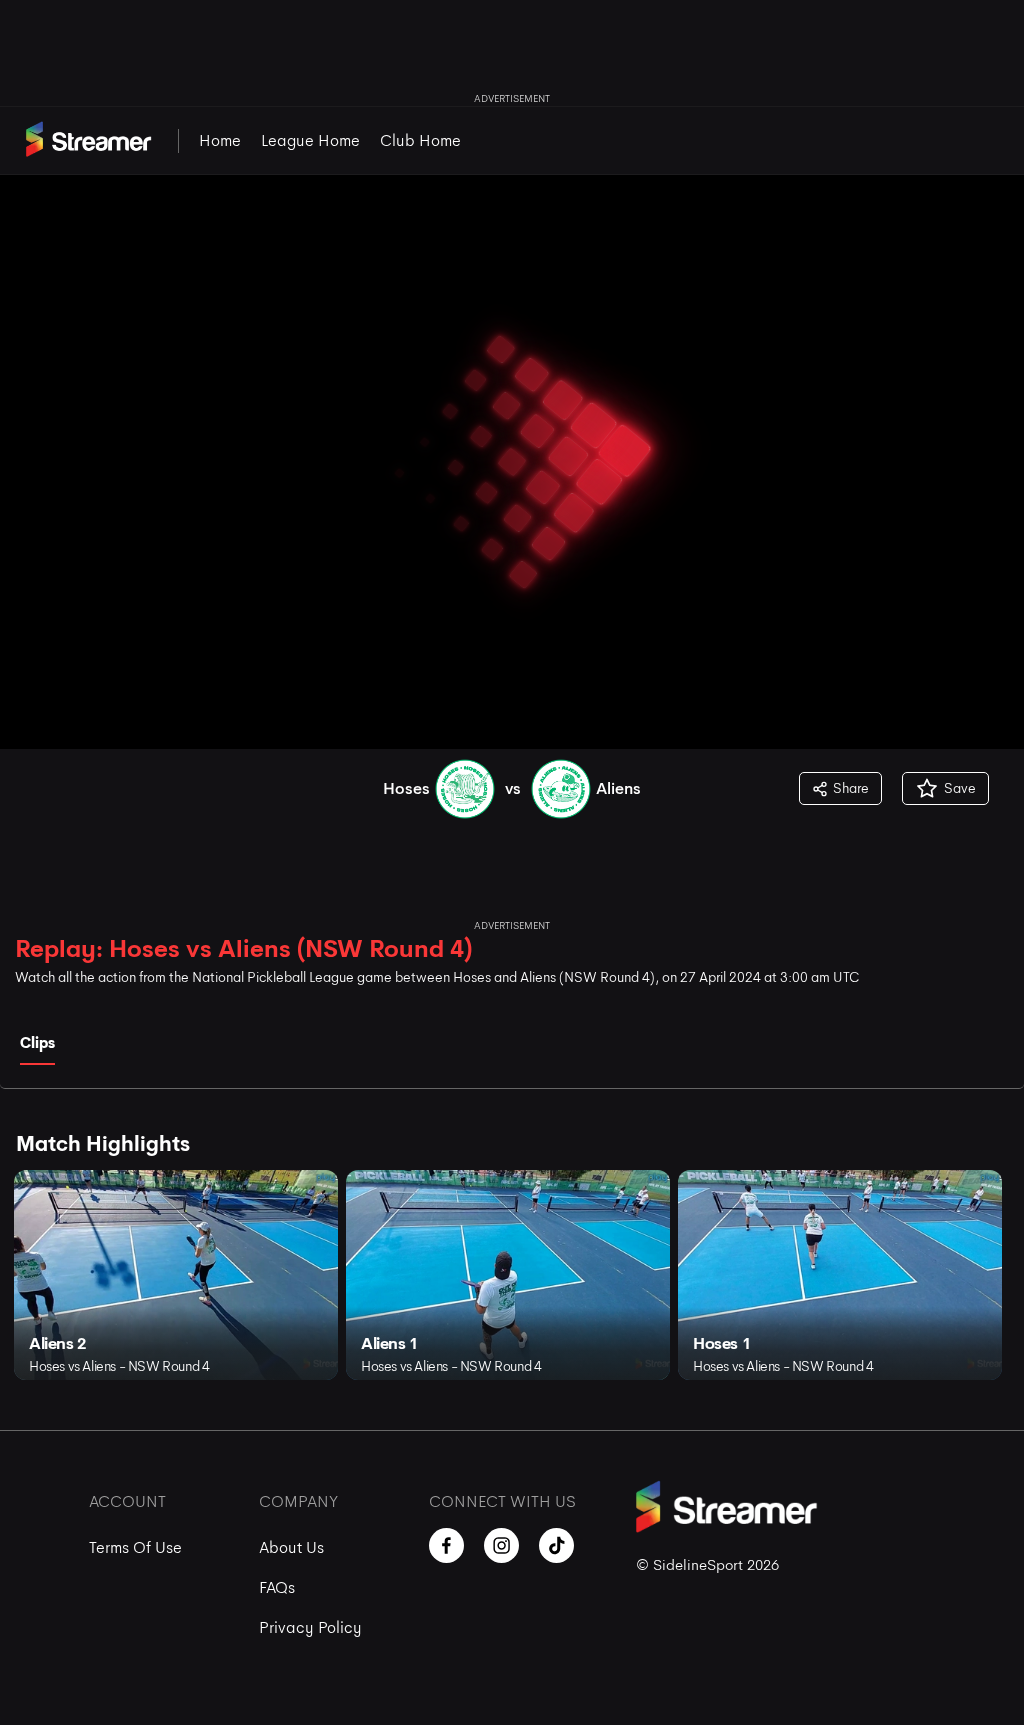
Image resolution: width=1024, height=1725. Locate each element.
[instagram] (501, 1545)
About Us (291, 1547)
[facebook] (446, 1545)
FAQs (277, 1587)
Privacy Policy (310, 1627)
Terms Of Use (135, 1547)
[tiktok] (556, 1545)
